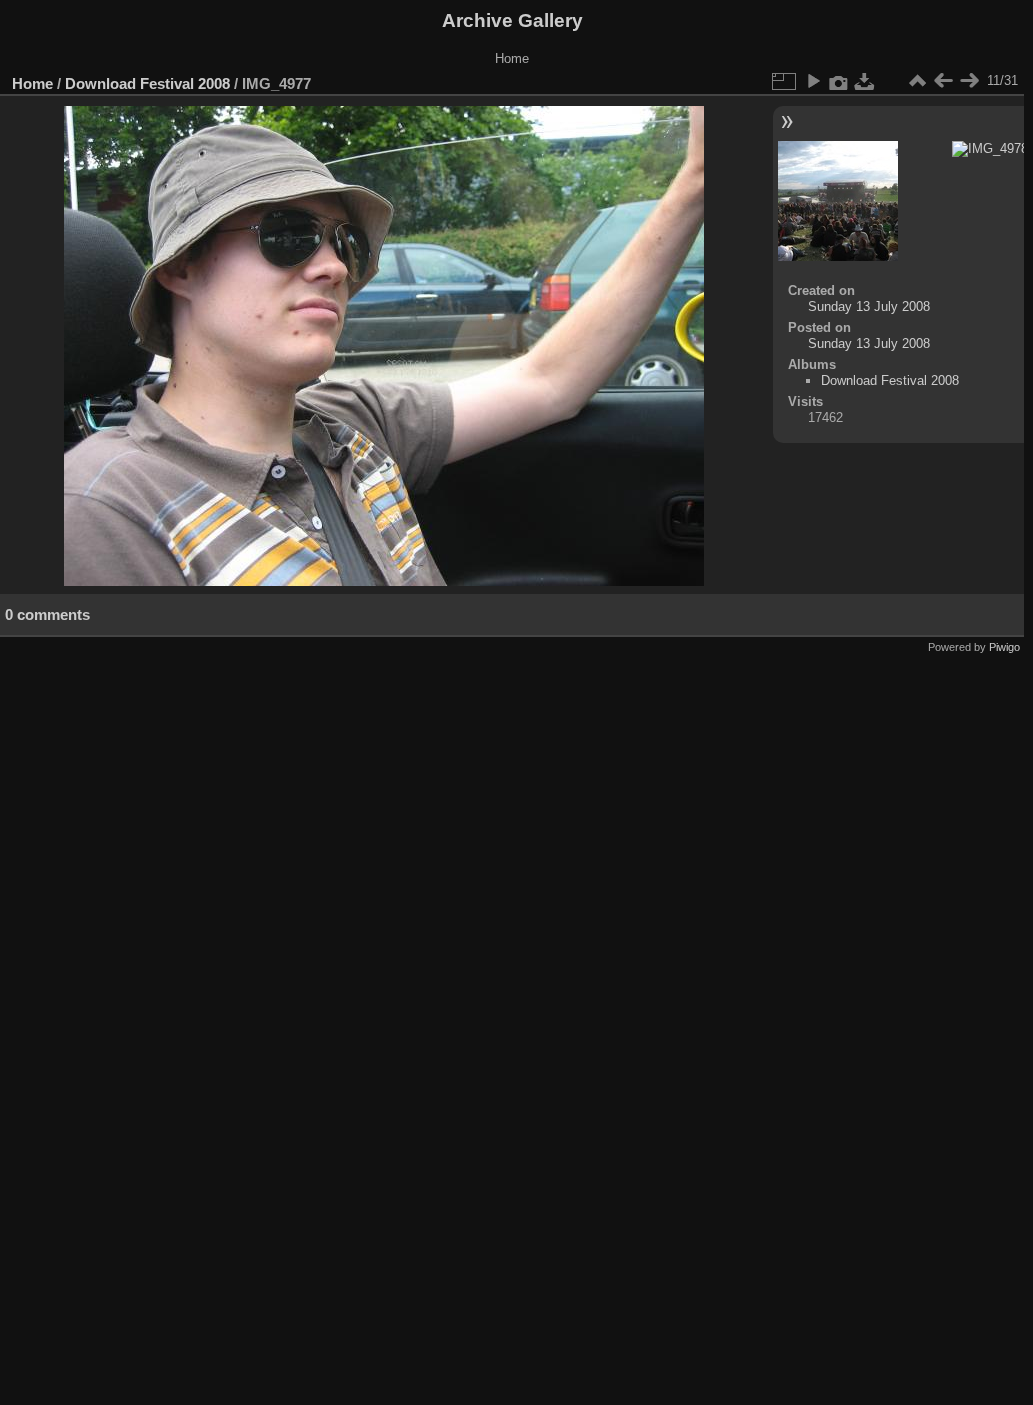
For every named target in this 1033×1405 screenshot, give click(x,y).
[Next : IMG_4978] (969, 81)
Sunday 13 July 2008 (869, 306)
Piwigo (1004, 647)
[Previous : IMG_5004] (943, 81)
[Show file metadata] (839, 81)
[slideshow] (813, 81)
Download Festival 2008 (147, 83)
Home (32, 83)
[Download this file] (865, 81)
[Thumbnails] (917, 81)
